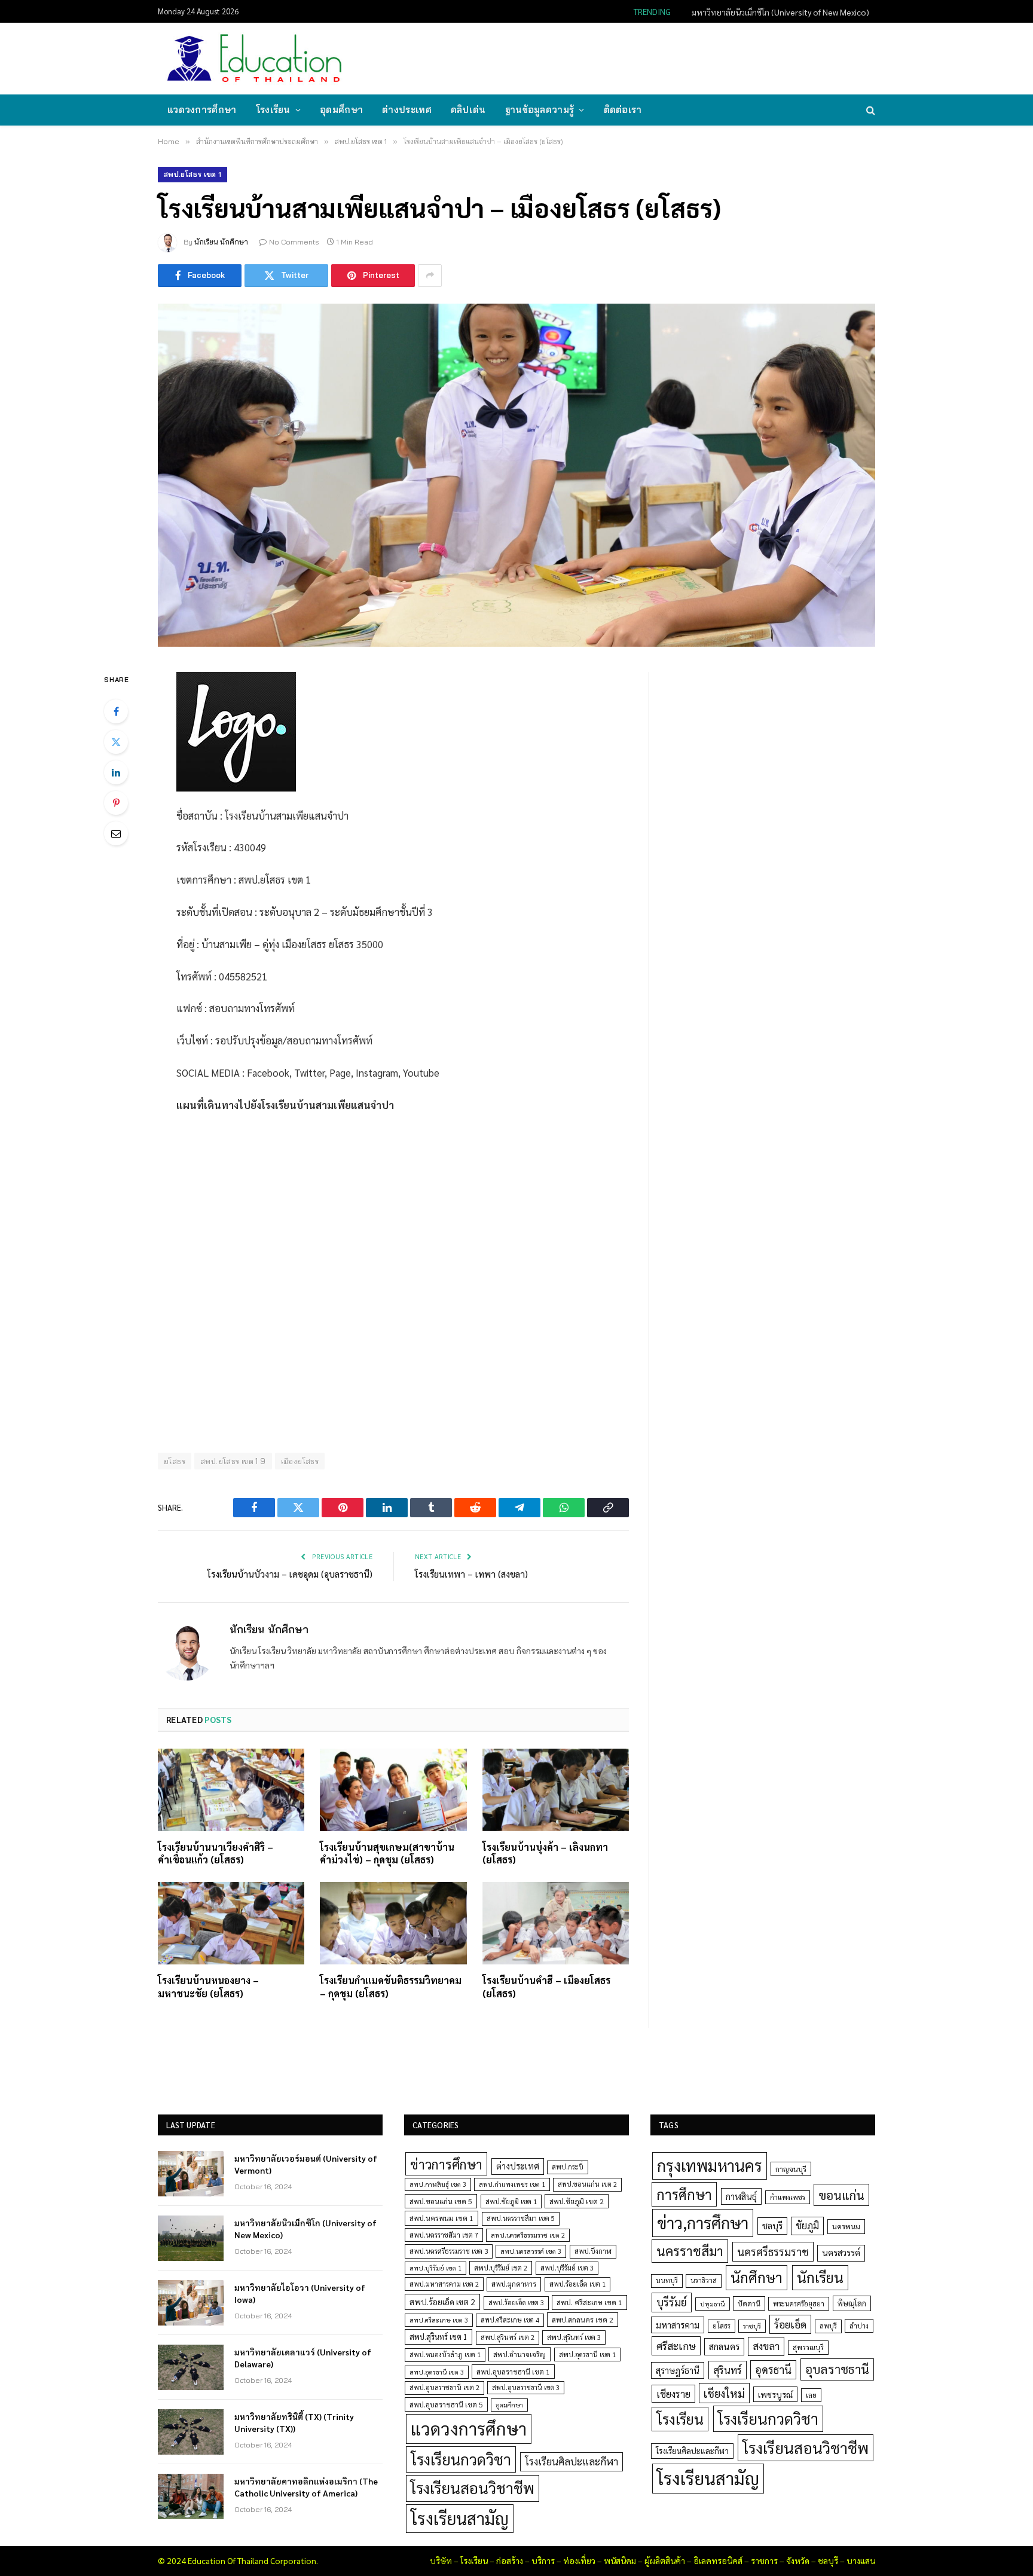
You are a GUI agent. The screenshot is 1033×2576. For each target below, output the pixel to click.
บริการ (543, 2560)
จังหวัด (798, 2560)
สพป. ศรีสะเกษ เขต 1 (589, 2302)
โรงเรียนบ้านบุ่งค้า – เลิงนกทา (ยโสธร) (545, 1854)
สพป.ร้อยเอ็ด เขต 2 (442, 2302)
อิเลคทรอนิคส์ (718, 2560)
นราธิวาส (704, 2280)
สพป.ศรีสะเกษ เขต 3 (439, 2320)
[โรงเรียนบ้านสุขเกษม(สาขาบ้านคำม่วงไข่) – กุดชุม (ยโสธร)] (393, 1790)
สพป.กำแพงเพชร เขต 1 (512, 2184)
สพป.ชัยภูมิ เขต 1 (511, 2201)
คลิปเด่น (468, 110)
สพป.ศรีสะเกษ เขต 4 (510, 2320)
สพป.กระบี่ (568, 2167)
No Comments (294, 242)
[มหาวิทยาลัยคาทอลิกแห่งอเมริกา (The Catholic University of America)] (191, 2496)
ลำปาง (859, 2326)
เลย (811, 2395)
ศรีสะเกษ (676, 2346)
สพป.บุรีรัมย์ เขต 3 (567, 2268)
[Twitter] (116, 742)
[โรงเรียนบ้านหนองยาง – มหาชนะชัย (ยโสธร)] (231, 1923)
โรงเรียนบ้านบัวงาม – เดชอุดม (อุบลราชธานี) (290, 1574)
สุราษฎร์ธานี (678, 2370)
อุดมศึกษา (341, 110)
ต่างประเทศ (407, 110)
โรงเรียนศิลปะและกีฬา (571, 2461)
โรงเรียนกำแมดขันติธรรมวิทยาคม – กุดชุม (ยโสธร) (391, 1987)
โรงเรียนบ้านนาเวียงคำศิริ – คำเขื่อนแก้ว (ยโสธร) (216, 1854)
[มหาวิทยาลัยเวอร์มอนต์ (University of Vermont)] (191, 2174)
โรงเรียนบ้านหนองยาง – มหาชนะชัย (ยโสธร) (208, 1987)
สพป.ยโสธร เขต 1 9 (233, 1461)
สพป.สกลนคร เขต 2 (583, 2320)
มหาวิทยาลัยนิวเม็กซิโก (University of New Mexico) (780, 12)
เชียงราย (673, 2394)
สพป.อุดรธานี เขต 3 (437, 2372)
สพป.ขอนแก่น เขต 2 (587, 2184)
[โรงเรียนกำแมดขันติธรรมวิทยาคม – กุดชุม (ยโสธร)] (393, 1923)
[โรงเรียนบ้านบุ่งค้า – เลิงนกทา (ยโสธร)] (556, 1790)
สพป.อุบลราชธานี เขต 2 (444, 2387)
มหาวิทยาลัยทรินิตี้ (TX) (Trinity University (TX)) (294, 2422)
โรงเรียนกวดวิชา (461, 2459)
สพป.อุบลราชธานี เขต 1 (513, 2372)
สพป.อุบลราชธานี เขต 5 (446, 2404)
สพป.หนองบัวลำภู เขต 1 (445, 2355)
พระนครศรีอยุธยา (799, 2304)
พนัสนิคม (620, 2560)
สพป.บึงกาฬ (593, 2251)
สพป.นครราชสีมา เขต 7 (444, 2235)
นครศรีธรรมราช (773, 2252)
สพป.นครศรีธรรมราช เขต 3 (449, 2251)
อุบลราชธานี (837, 2369)
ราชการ (764, 2560)
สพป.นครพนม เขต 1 (441, 2218)
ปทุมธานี (713, 2304)
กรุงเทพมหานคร (710, 2165)
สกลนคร (724, 2346)
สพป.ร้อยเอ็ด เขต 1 (577, 2284)
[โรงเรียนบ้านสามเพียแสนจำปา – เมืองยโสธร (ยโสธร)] (516, 475)
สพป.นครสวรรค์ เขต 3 (531, 2251)
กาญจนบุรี (791, 2169)
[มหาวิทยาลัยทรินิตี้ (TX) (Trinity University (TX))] (191, 2432)
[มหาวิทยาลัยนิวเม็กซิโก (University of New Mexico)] (191, 2238)
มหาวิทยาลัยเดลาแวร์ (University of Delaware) (303, 2358)
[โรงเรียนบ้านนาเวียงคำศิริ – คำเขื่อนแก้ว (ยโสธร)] (231, 1790)
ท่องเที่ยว (579, 2560)
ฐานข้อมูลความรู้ (540, 110)
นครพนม (846, 2226)
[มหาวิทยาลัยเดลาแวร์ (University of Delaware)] (191, 2367)
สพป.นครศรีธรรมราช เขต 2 (528, 2235)
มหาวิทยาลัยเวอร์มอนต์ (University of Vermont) (306, 2164)
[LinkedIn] (116, 772)
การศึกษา (684, 2194)
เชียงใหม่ (724, 2393)
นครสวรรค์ (841, 2253)
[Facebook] (116, 711)
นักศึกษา (757, 2277)
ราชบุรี (752, 2326)
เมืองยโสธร (300, 1461)
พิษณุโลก (852, 2303)
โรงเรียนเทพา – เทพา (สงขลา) (471, 1574)
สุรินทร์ (728, 2370)
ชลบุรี (772, 2225)
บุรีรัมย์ (672, 2302)
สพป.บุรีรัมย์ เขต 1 (435, 2268)
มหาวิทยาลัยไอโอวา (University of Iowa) (300, 2293)
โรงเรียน (273, 110)
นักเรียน (820, 2277)
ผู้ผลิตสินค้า (665, 2560)
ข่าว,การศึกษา (703, 2222)
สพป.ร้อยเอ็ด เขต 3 (516, 2302)
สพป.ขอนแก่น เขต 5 (441, 2201)
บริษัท (441, 2560)
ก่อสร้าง (510, 2560)
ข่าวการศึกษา (446, 2164)
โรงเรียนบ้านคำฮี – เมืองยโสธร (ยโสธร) (546, 1987)
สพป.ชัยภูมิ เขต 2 (577, 2201)
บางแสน (861, 2560)
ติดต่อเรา (623, 110)
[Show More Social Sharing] (430, 276)
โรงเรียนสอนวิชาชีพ (473, 2488)
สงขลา (766, 2346)
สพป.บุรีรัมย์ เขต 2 (501, 2268)
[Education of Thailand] (255, 59)
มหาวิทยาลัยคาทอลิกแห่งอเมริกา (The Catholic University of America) (306, 2487)
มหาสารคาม (678, 2325)
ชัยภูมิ (807, 2225)
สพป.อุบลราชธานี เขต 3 (526, 2387)
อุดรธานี (773, 2369)
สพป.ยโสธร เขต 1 (192, 174)
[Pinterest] (116, 803)
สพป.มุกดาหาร (514, 2284)
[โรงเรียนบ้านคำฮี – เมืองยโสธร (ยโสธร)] (556, 1923)
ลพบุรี (828, 2326)
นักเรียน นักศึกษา (221, 242)
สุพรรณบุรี (808, 2347)
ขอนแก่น (841, 2195)
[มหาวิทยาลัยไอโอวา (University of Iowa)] (191, 2303)
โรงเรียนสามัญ (460, 2518)
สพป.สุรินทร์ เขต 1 (438, 2337)
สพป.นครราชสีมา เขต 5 (521, 2218)
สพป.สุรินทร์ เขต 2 (508, 2337)
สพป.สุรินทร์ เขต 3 (574, 2337)
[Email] (116, 833)
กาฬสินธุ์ (741, 2196)
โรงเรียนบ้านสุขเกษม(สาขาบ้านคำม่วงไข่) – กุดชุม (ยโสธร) (387, 1854)
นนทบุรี (667, 2280)
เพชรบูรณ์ (775, 2394)
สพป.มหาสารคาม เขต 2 (444, 2284)
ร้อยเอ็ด (790, 2324)
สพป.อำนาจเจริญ (519, 2354)
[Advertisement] (656, 57)
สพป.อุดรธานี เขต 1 (587, 2355)
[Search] (870, 110)
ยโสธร (175, 1461)
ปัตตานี (749, 2303)
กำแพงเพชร (788, 2197)
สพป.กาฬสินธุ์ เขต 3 (438, 2184)
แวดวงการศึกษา (202, 110)
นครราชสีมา (690, 2251)
